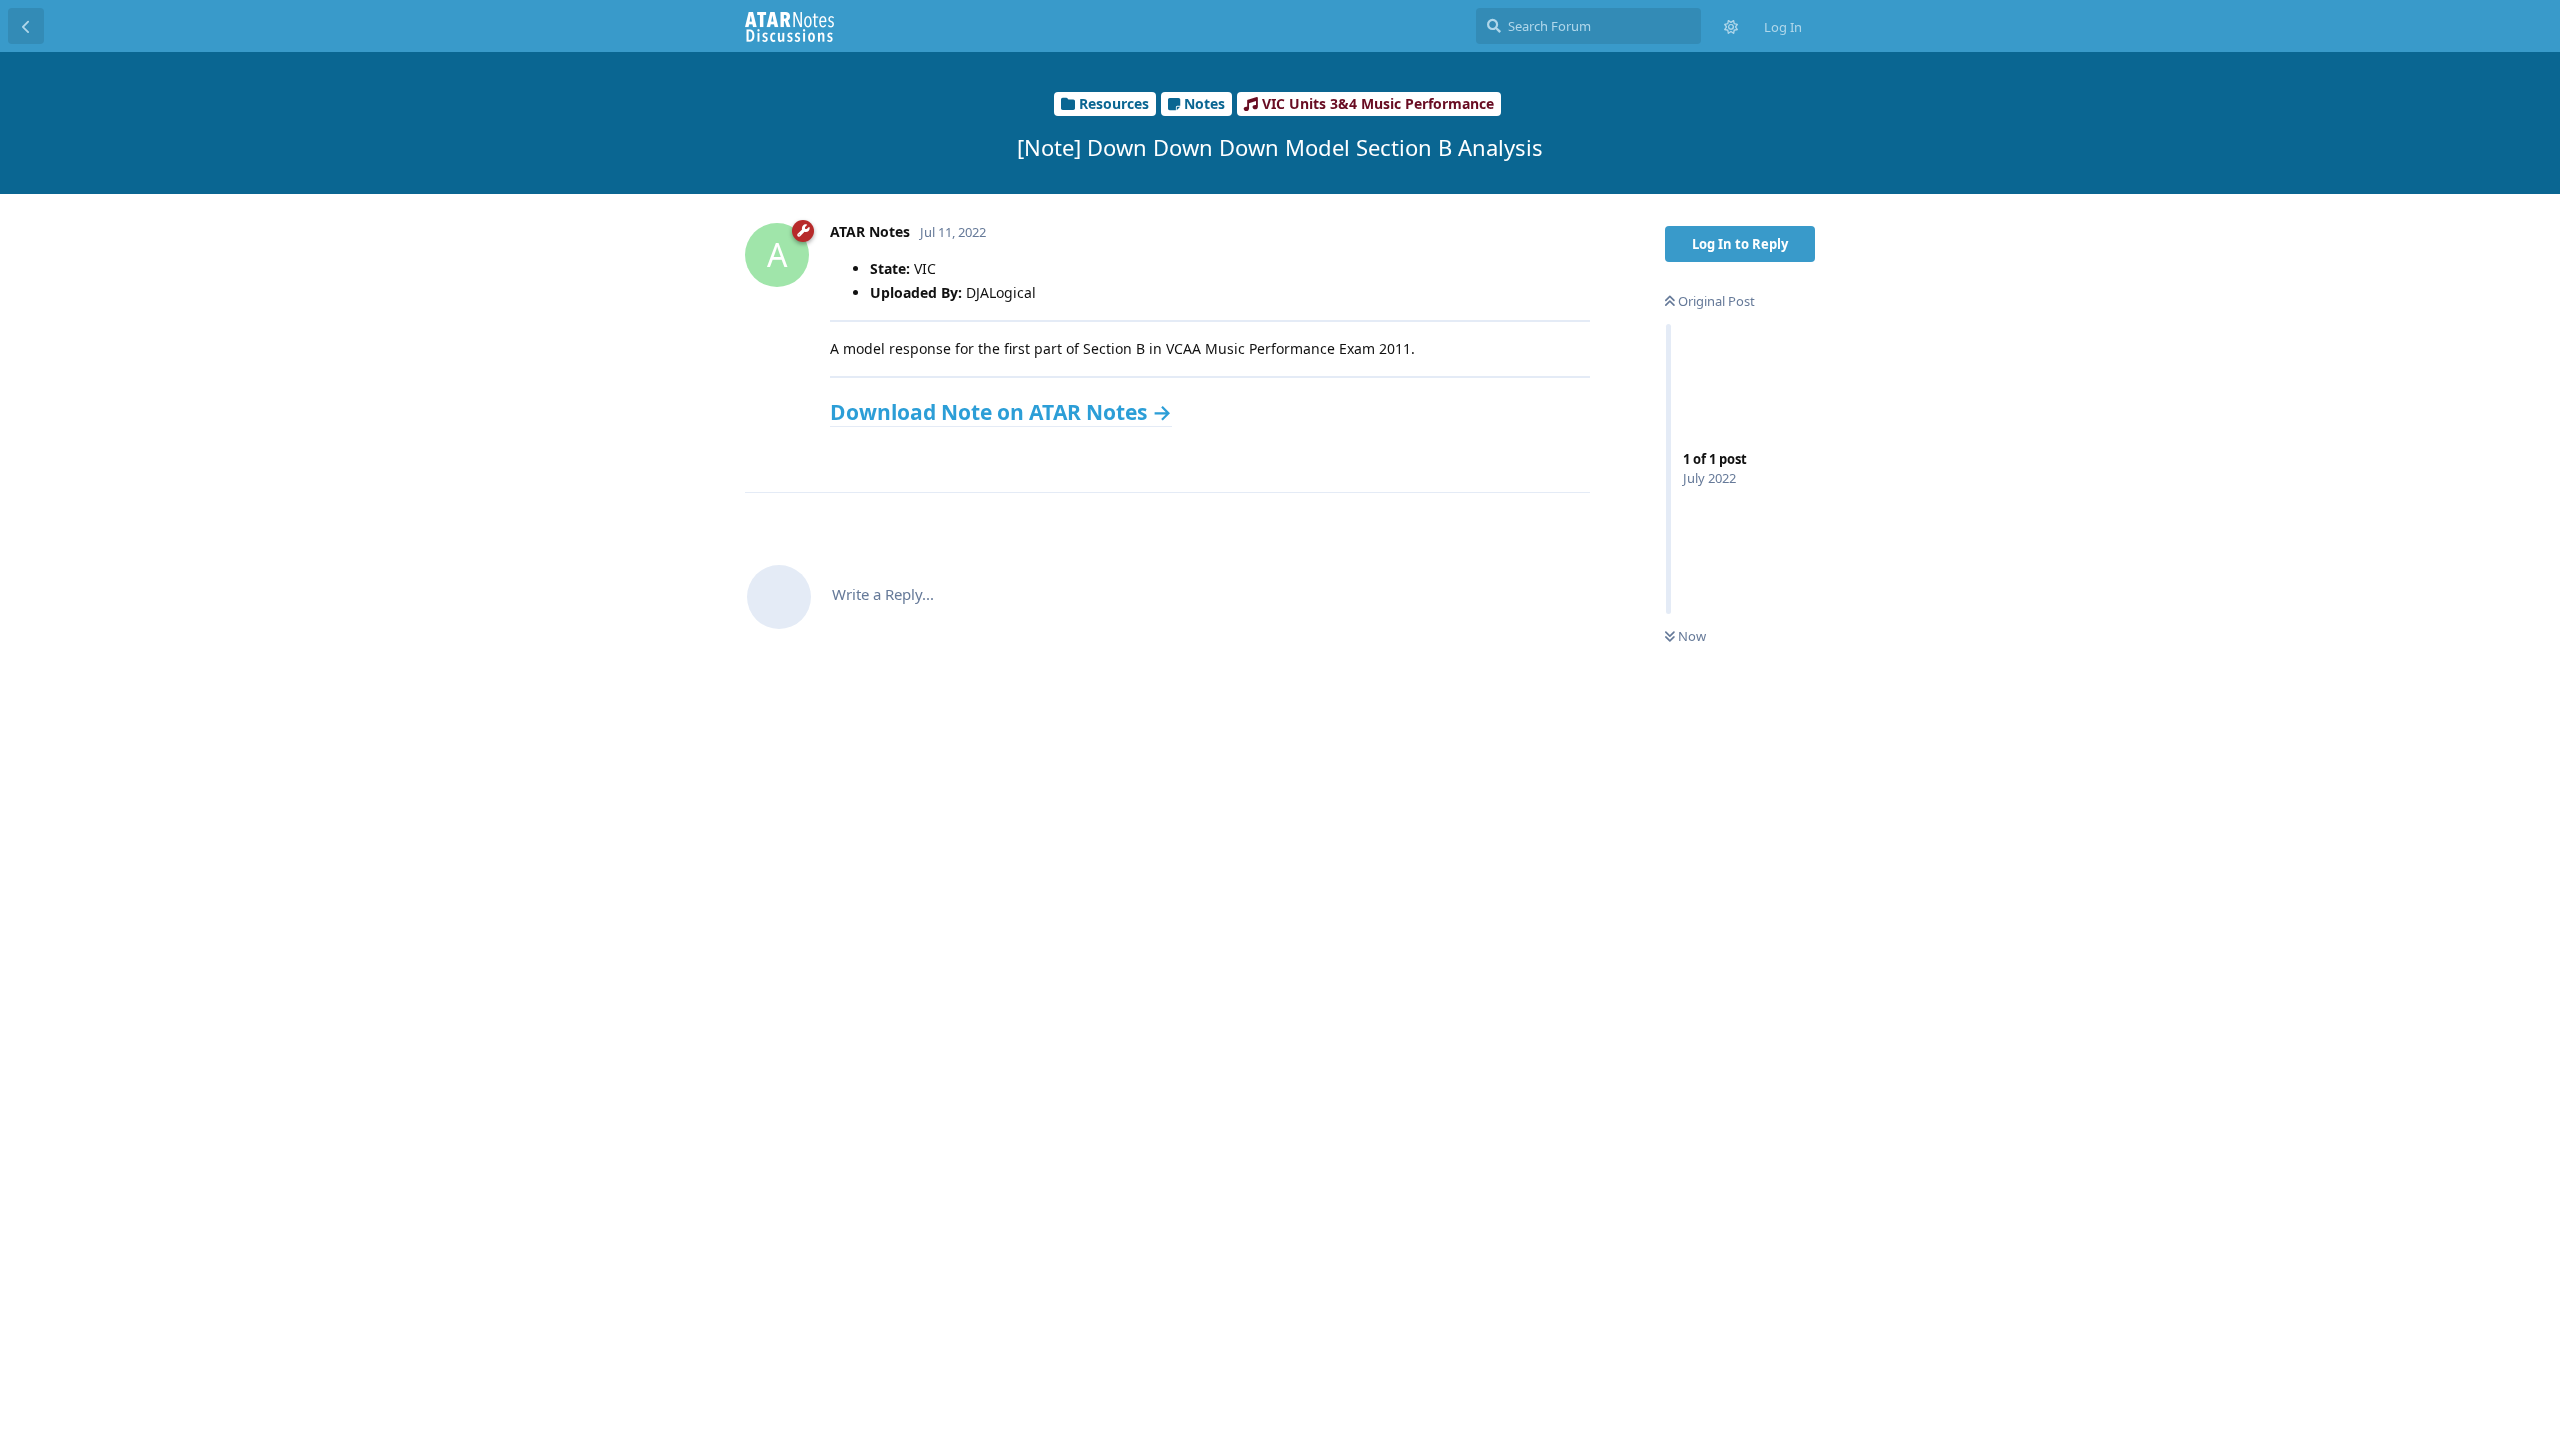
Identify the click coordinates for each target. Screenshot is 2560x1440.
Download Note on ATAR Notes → (1001, 412)
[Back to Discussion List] (26, 26)
